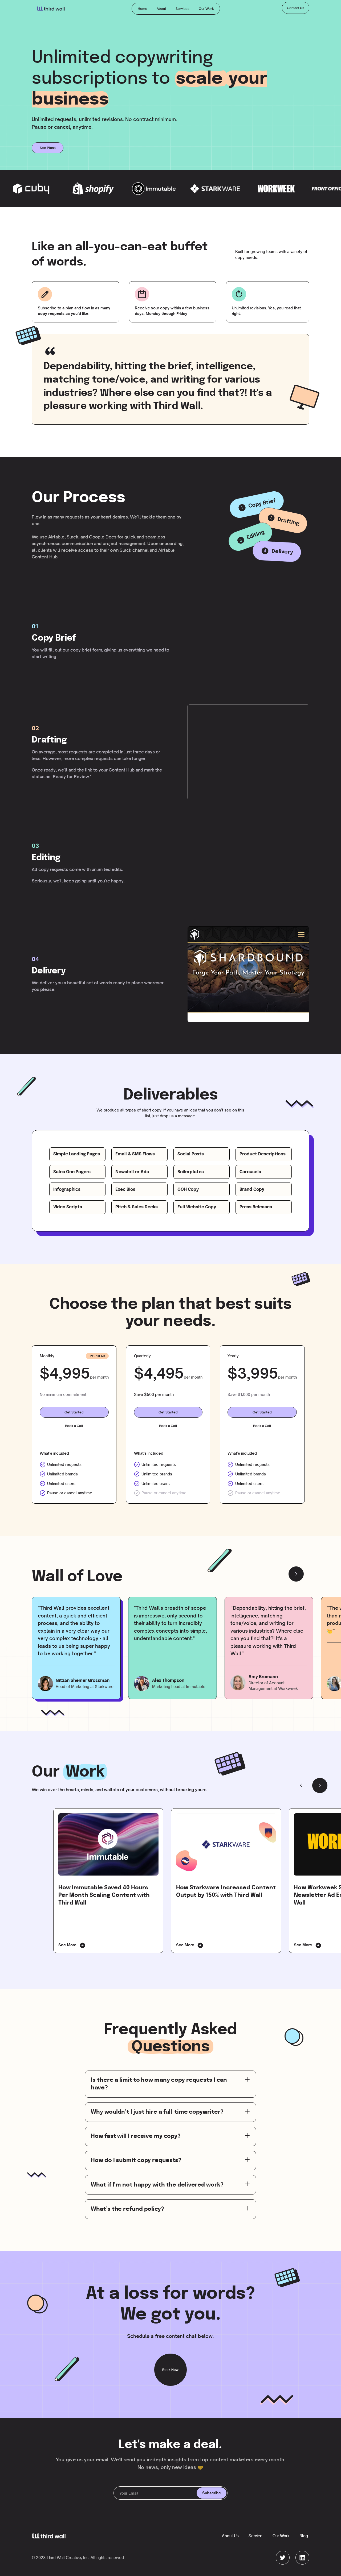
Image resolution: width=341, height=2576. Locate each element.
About (161, 9)
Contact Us (296, 8)
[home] (51, 9)
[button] (296, 1574)
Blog (304, 2536)
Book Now (170, 2370)
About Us (230, 2536)
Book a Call (74, 1426)
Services (182, 9)
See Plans (48, 148)
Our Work (206, 9)
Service (255, 2536)
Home (143, 9)
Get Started (74, 1412)
